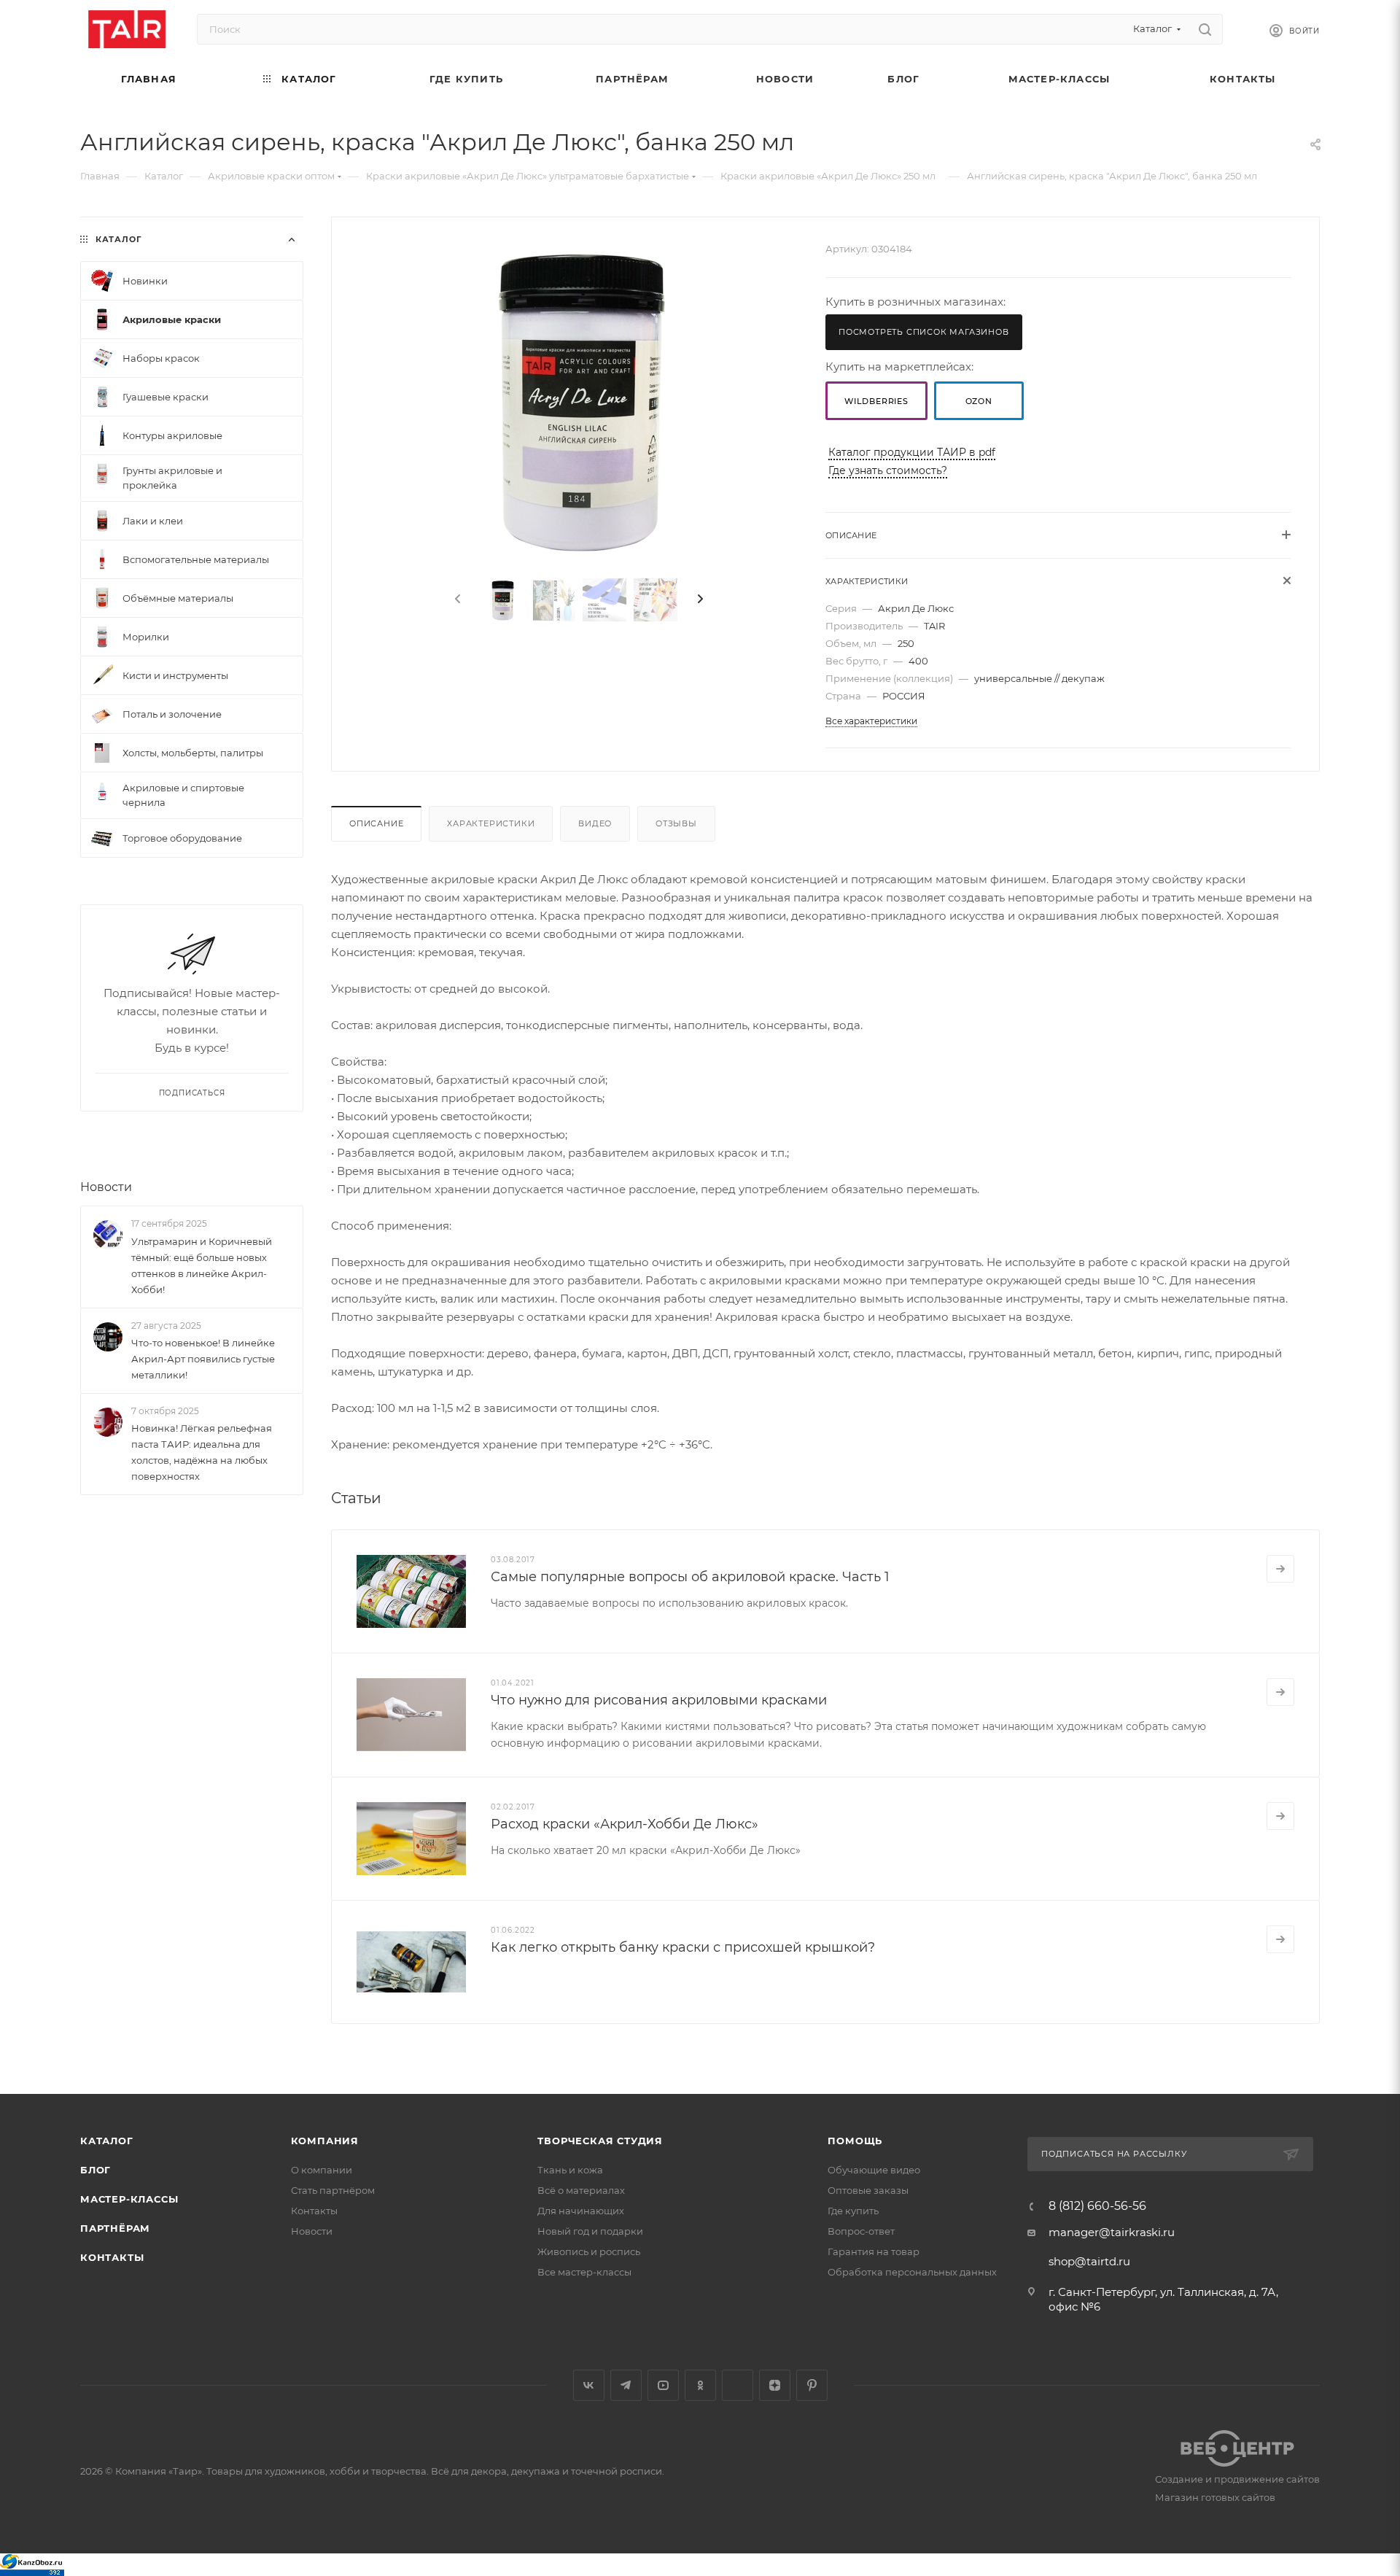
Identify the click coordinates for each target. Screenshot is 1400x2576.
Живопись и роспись (589, 2251)
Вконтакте (589, 2385)
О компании (322, 2170)
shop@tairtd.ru (1089, 2261)
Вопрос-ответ (861, 2231)
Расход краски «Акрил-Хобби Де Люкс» (625, 1824)
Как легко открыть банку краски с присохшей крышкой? (683, 1947)
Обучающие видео (874, 2170)
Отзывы (676, 823)
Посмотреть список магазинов (924, 332)
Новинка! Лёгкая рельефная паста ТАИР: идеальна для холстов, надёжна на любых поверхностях (202, 1452)
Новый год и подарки (590, 2231)
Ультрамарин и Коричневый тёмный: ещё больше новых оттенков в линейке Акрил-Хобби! (202, 1265)
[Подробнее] (1280, 1569)
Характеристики (491, 823)
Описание (376, 823)
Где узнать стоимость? (888, 470)
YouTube (663, 2385)
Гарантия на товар (874, 2251)
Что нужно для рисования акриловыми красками (659, 1700)
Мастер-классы (129, 2199)
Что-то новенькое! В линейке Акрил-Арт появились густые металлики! (203, 1359)
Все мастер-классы (584, 2272)
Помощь (855, 2141)
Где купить (853, 2211)
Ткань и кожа (570, 2170)
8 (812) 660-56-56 (1097, 2206)
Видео (595, 823)
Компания (325, 2141)
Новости (106, 1187)
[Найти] (1205, 29)
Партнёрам (115, 2228)
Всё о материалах (581, 2190)
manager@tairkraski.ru (1112, 2232)
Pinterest (812, 2385)
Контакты (112, 2257)
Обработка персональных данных (912, 2272)
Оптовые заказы (868, 2190)
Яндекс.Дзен (775, 2385)
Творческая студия (600, 2141)
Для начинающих (581, 2211)
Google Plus (738, 2385)
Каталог (107, 2141)
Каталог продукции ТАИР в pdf (912, 452)
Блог (96, 2170)
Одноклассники (700, 2385)
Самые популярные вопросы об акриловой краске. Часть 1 (690, 1577)
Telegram (626, 2385)
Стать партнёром (333, 2190)
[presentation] (456, 600)
